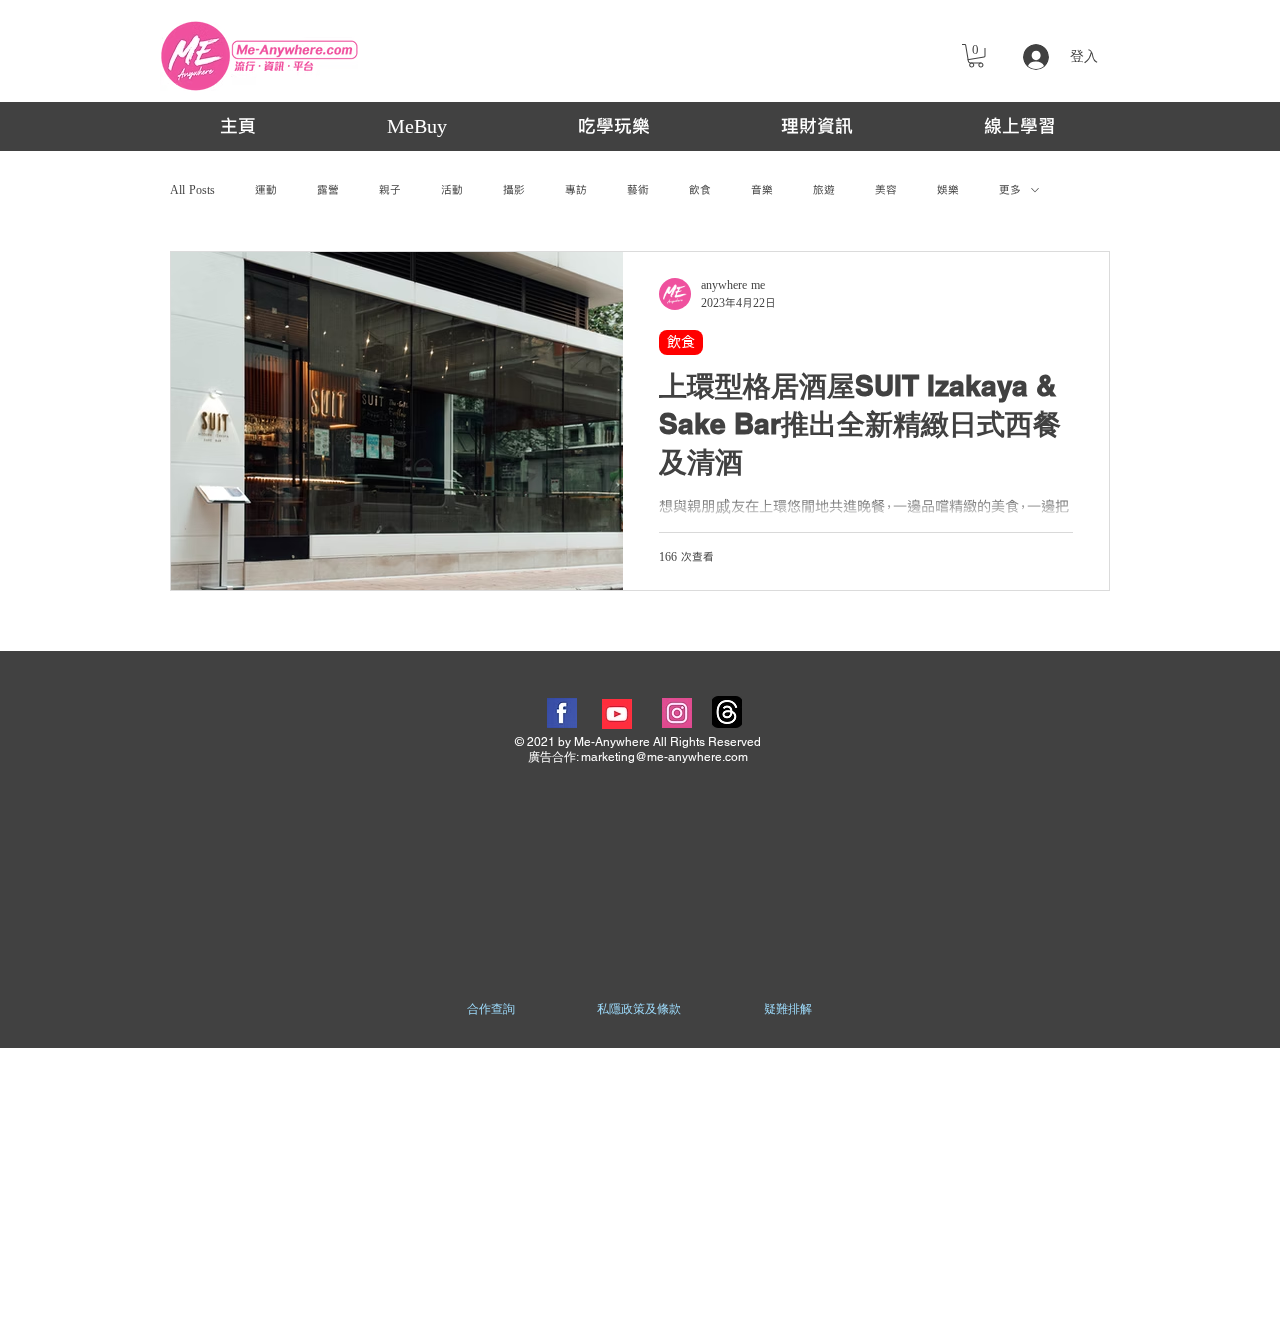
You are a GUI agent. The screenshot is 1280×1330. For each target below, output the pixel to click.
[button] (976, 56)
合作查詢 (491, 1009)
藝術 (638, 190)
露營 (328, 190)
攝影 (514, 190)
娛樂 (948, 190)
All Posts (192, 190)
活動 (452, 190)
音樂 (762, 190)
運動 (266, 190)
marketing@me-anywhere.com (664, 757)
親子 (390, 190)
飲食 (700, 190)
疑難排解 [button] (788, 1009)
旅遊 (824, 190)
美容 (886, 190)
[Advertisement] (640, 1188)
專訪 (576, 190)
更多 (1010, 190)
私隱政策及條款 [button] (639, 1009)
